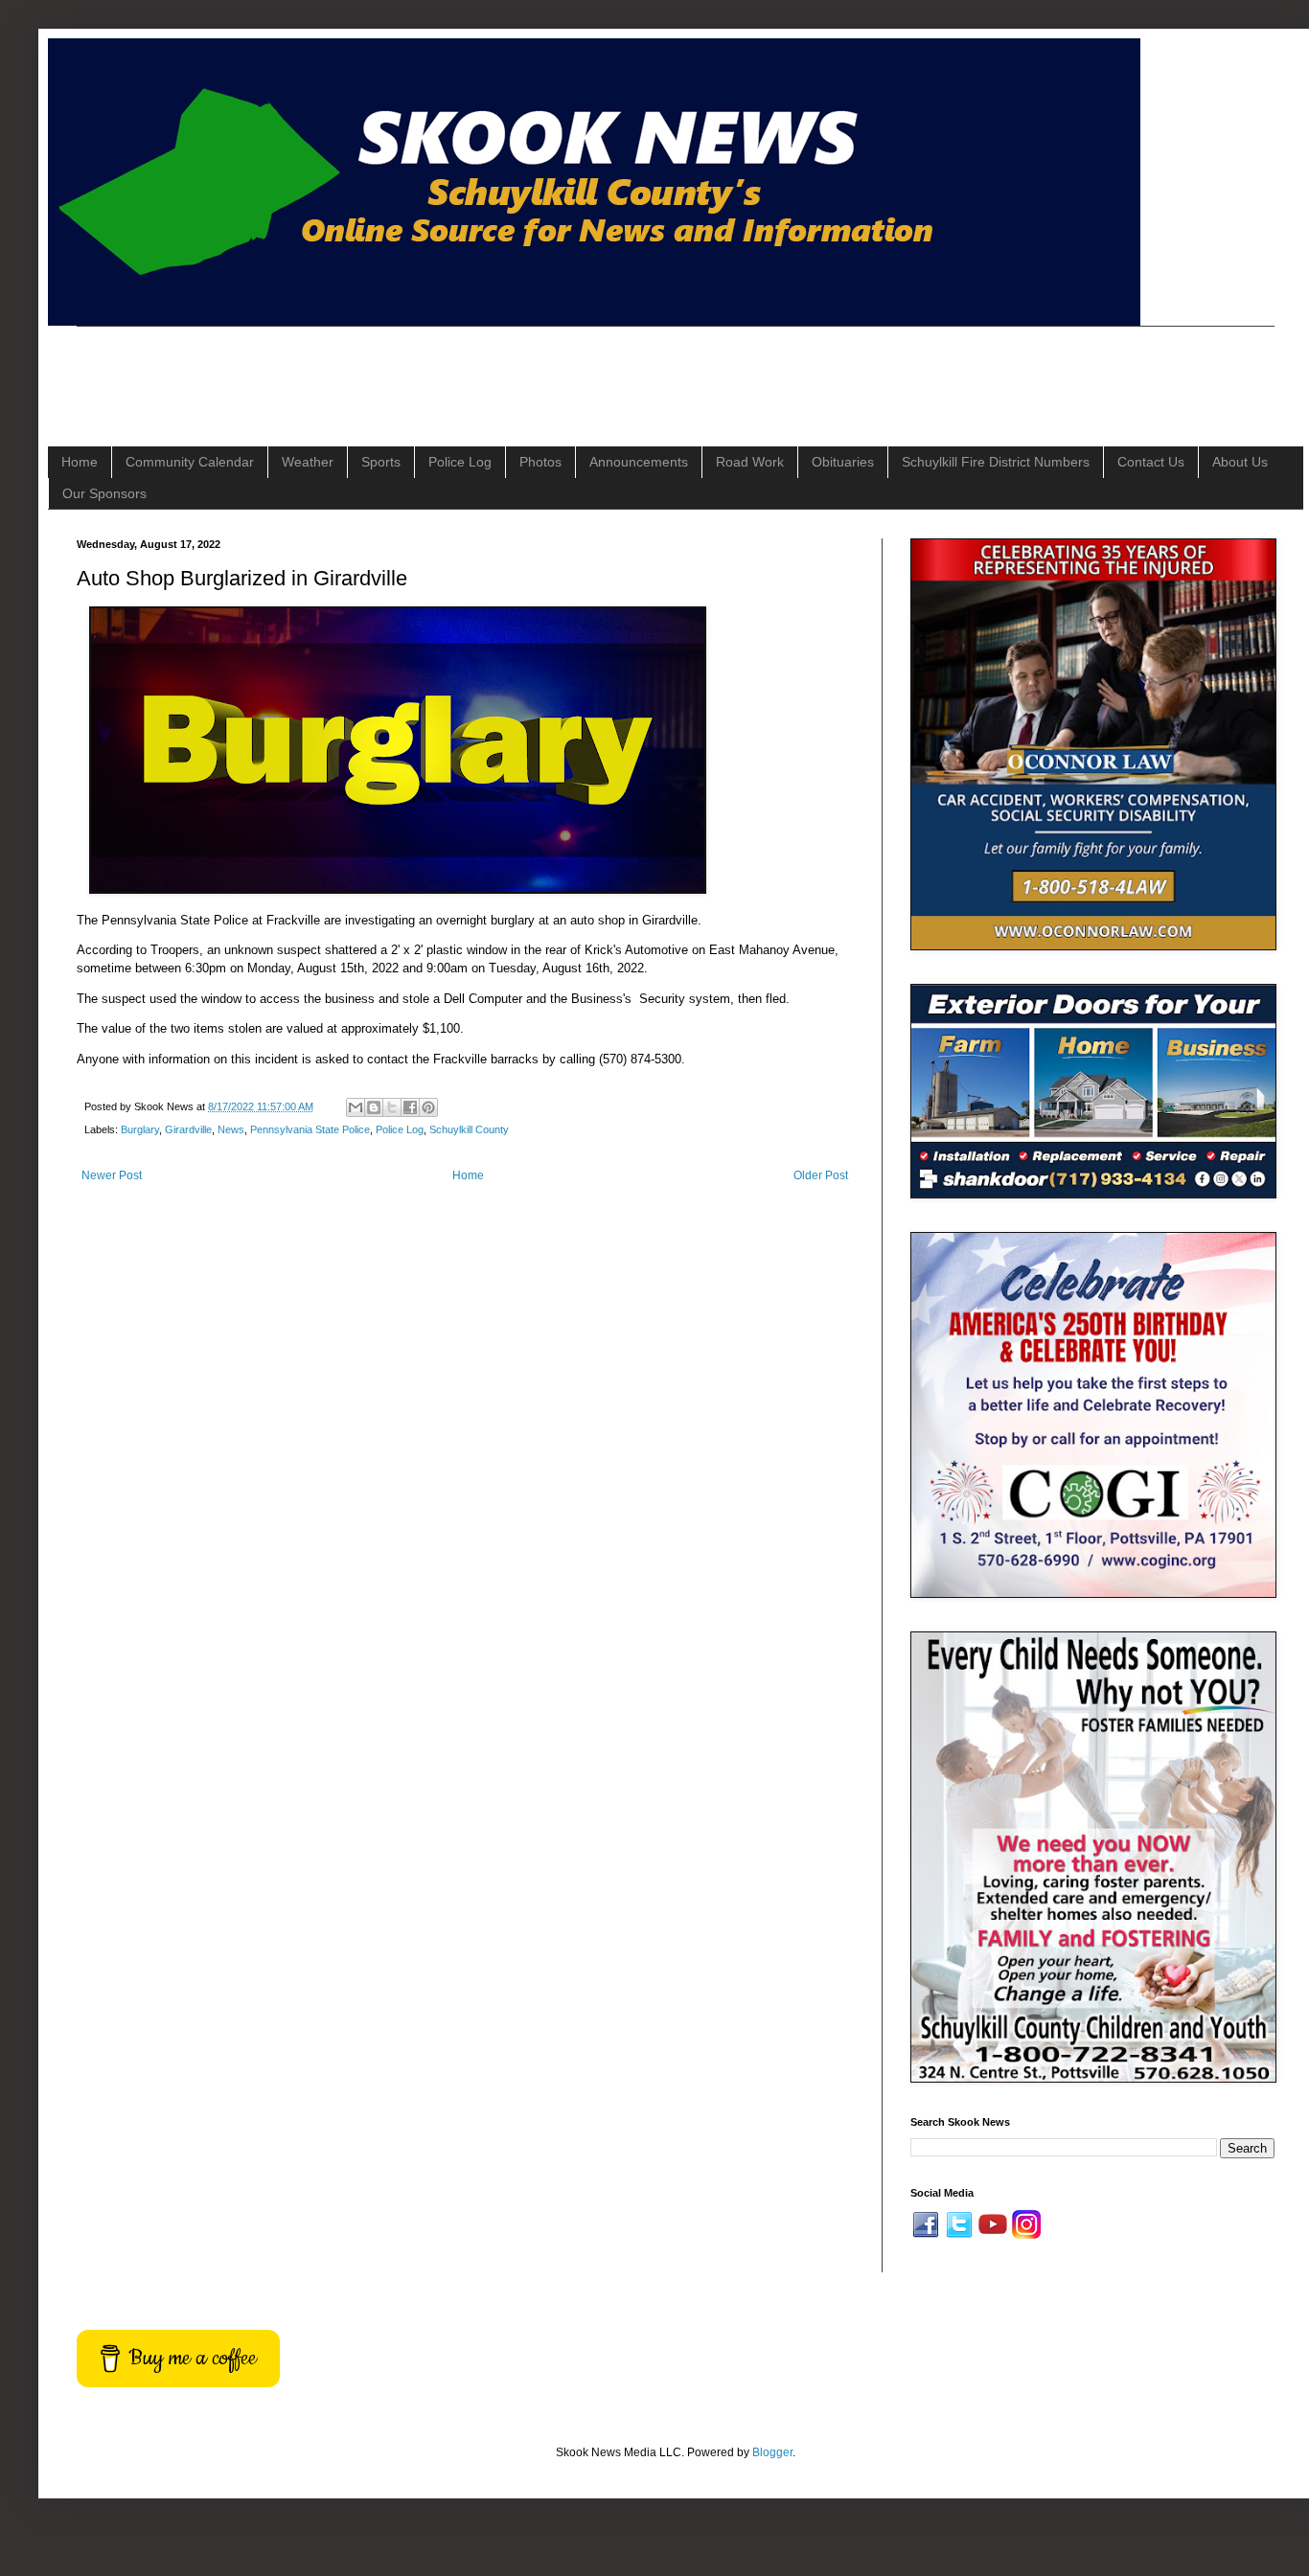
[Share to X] (392, 1107)
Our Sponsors (104, 493)
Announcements (639, 462)
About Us (1240, 462)
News (231, 1129)
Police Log (460, 462)
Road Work (750, 462)
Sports (381, 462)
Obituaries (843, 462)
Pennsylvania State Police (310, 1129)
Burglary (140, 1129)
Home (80, 462)
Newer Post (112, 1175)
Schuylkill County (469, 1129)
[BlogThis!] (374, 1107)
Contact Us (1151, 462)
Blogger (772, 2452)
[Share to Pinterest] (428, 1107)
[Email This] (356, 1107)
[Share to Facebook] (410, 1107)
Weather (308, 462)
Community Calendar (190, 462)
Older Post (821, 1175)
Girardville (188, 1129)
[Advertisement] (425, 370)
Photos (540, 462)
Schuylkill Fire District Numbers (996, 462)
